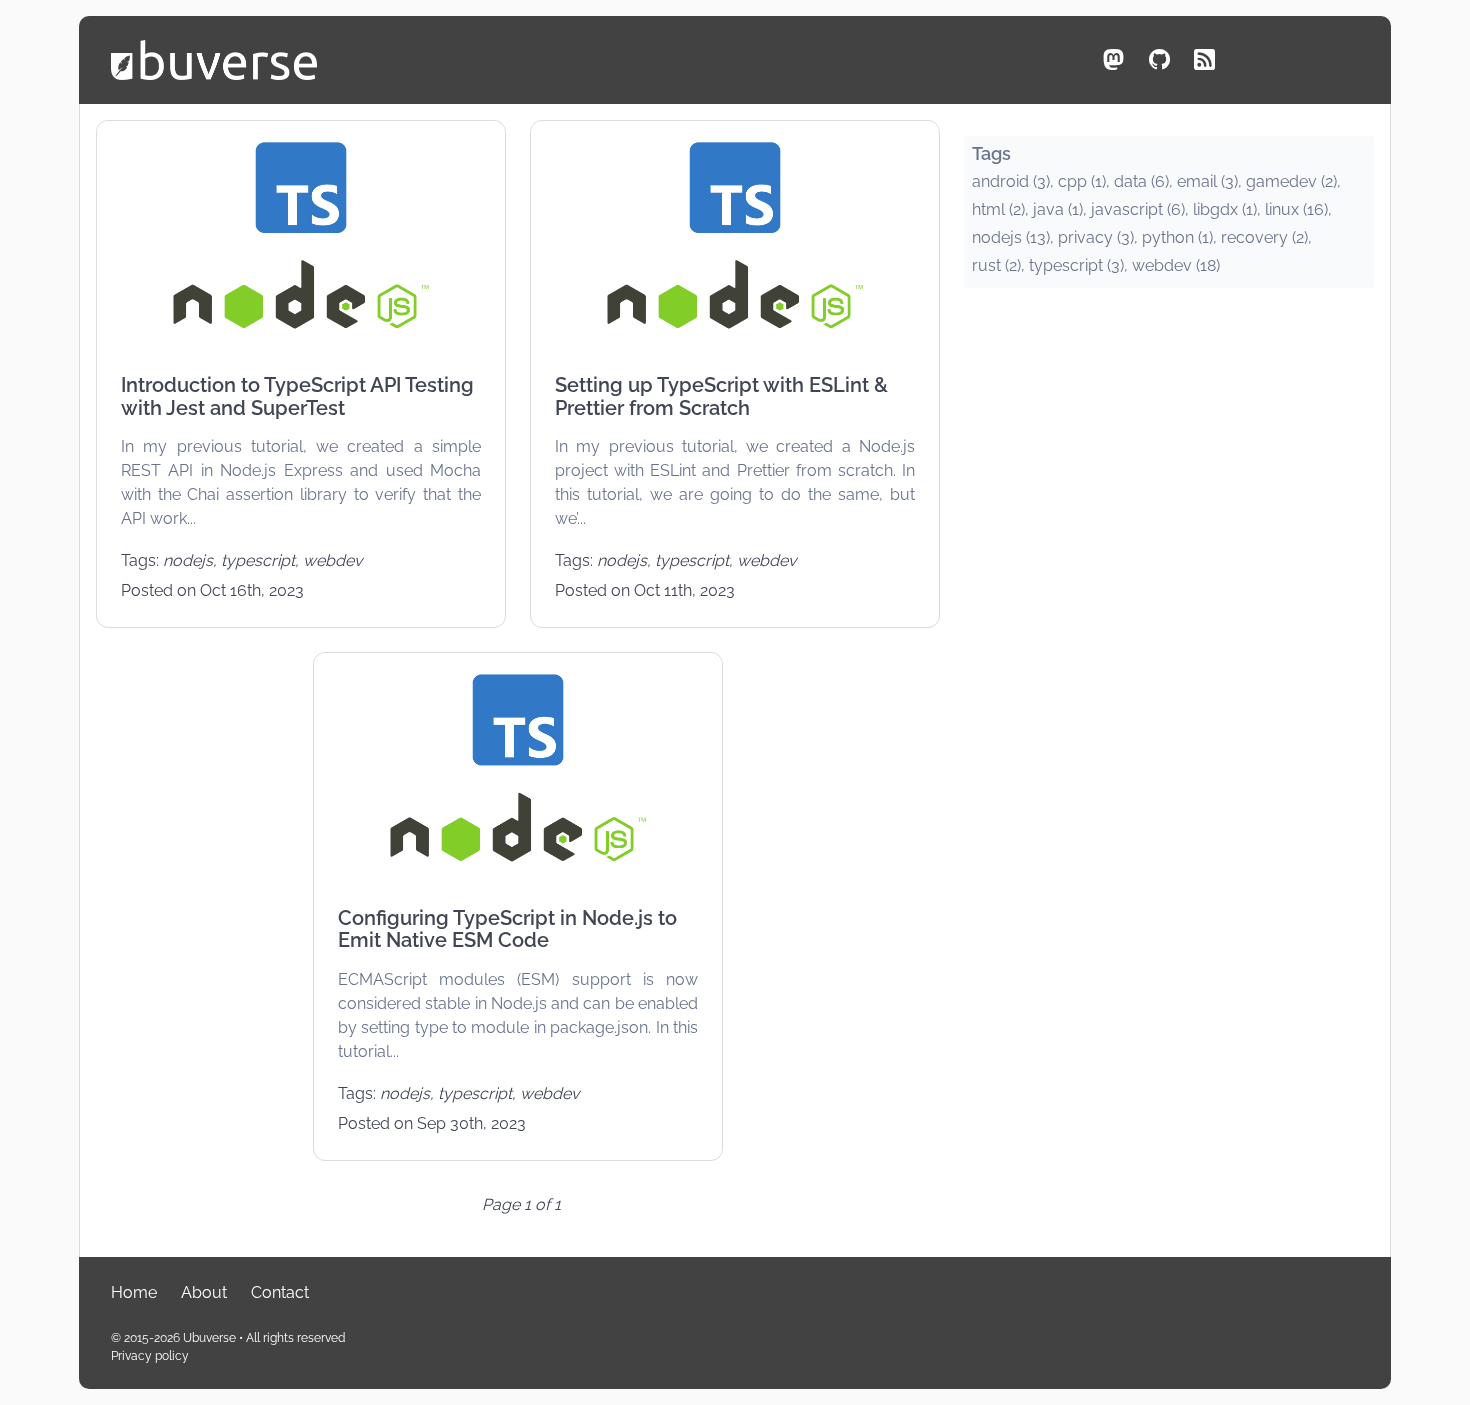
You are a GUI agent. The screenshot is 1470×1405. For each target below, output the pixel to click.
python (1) (1177, 237)
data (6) (1141, 181)
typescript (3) (1076, 265)
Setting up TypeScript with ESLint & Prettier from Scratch (721, 396)
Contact (280, 1292)
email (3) (1207, 181)
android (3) (1011, 181)
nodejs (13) (1011, 237)
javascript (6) (1138, 209)
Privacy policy (150, 1356)
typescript (258, 560)
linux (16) (1296, 209)
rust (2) (996, 265)
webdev (333, 560)
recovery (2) (1264, 237)
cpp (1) (1082, 181)
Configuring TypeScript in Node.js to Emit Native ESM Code (507, 929)
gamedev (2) (1291, 181)
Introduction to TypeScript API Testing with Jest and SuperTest (297, 396)
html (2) (998, 209)
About (204, 1292)
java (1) (1058, 209)
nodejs (188, 560)
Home (134, 1292)
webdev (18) (1176, 265)
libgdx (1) (1225, 209)
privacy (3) (1096, 237)
